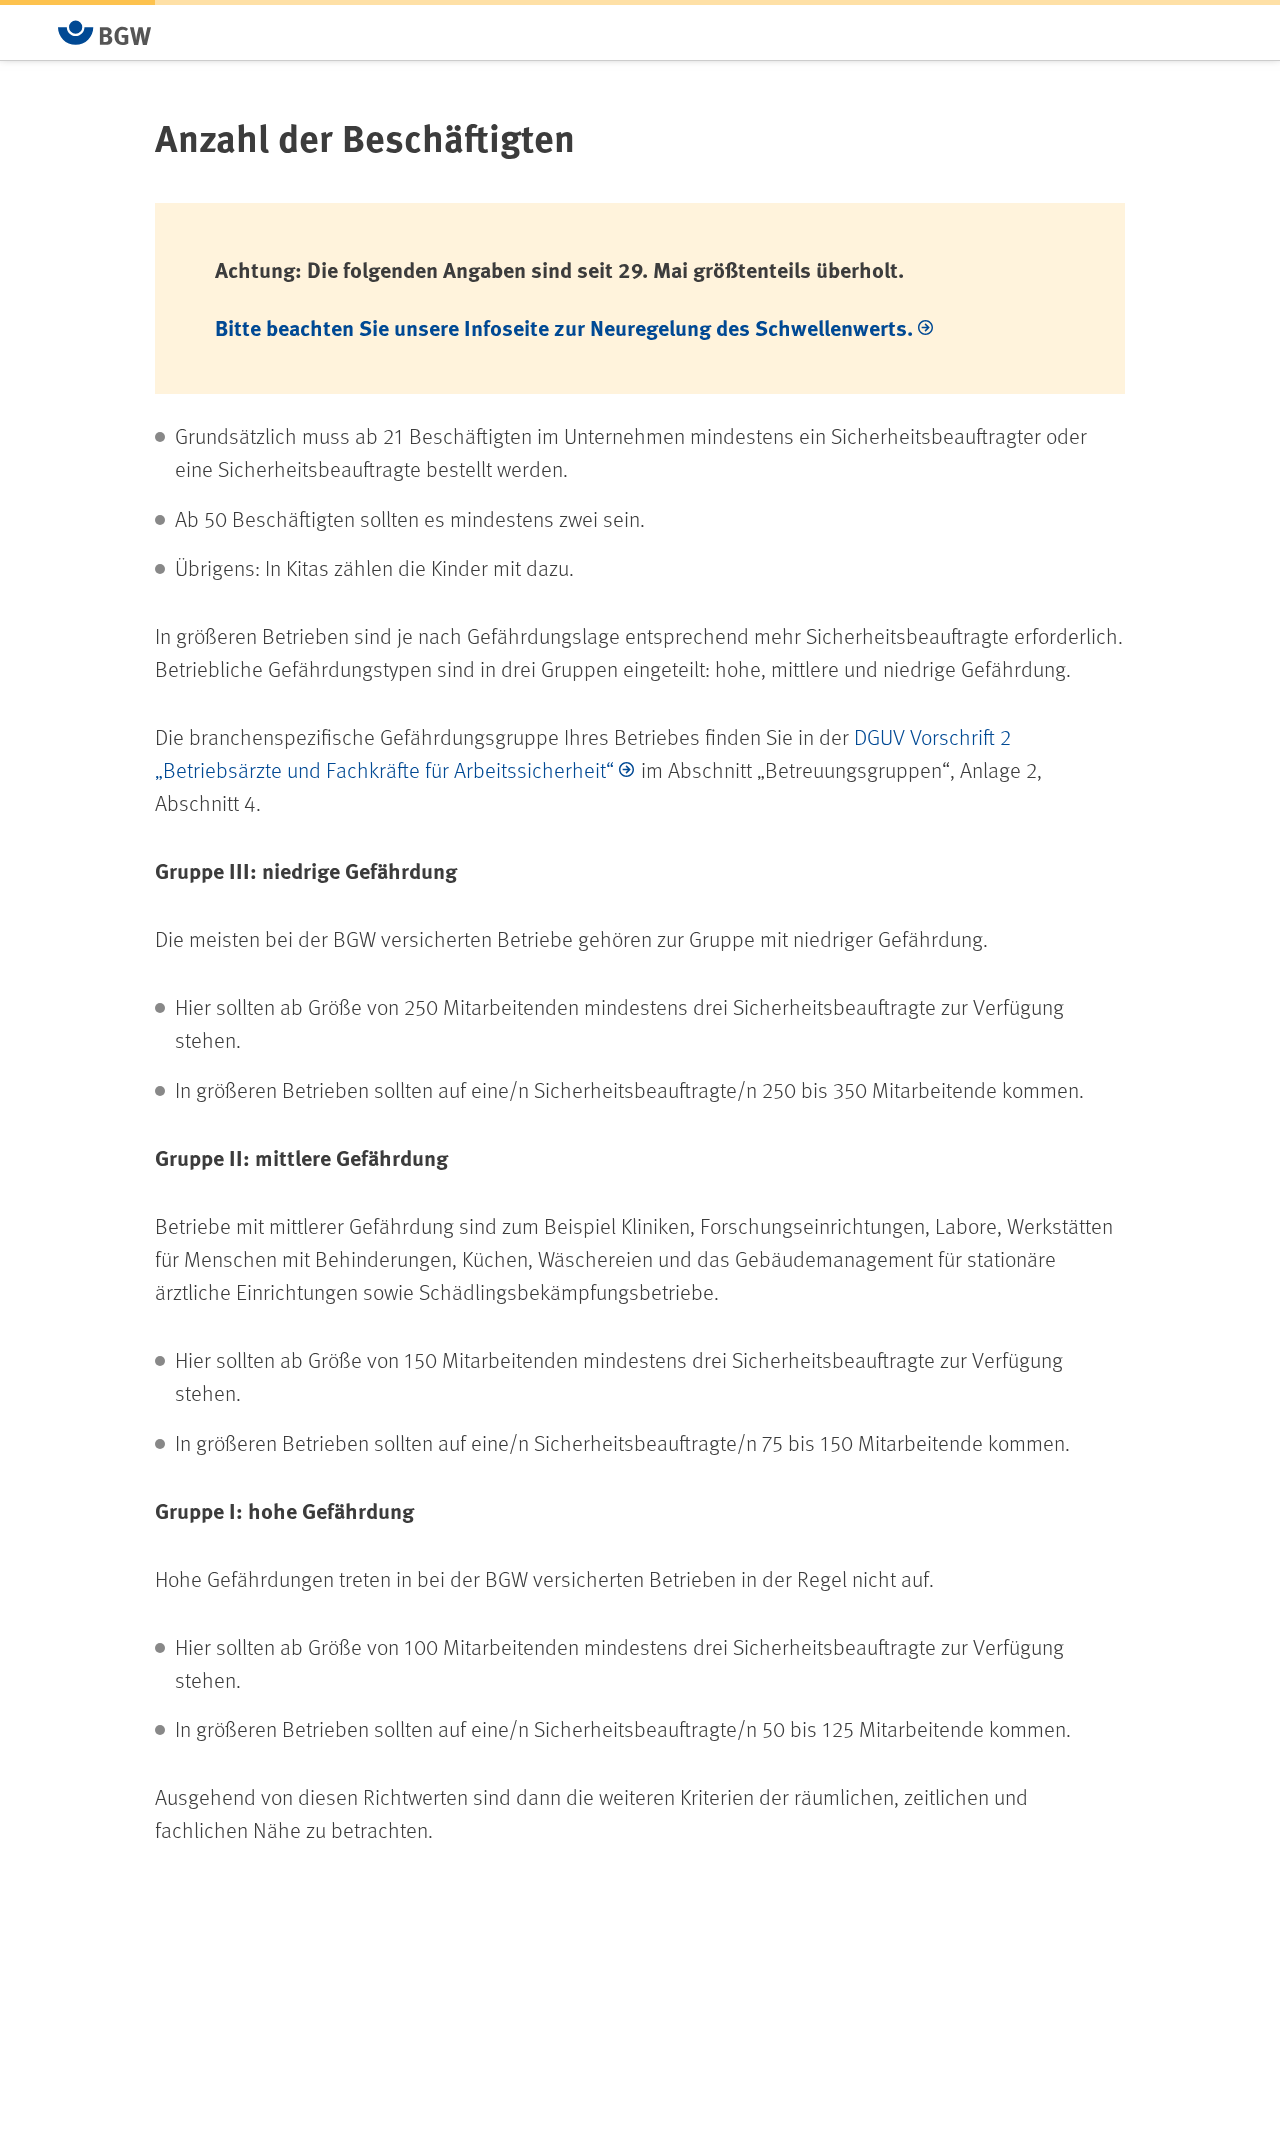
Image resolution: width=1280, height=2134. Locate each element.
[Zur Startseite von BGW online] (105, 32)
